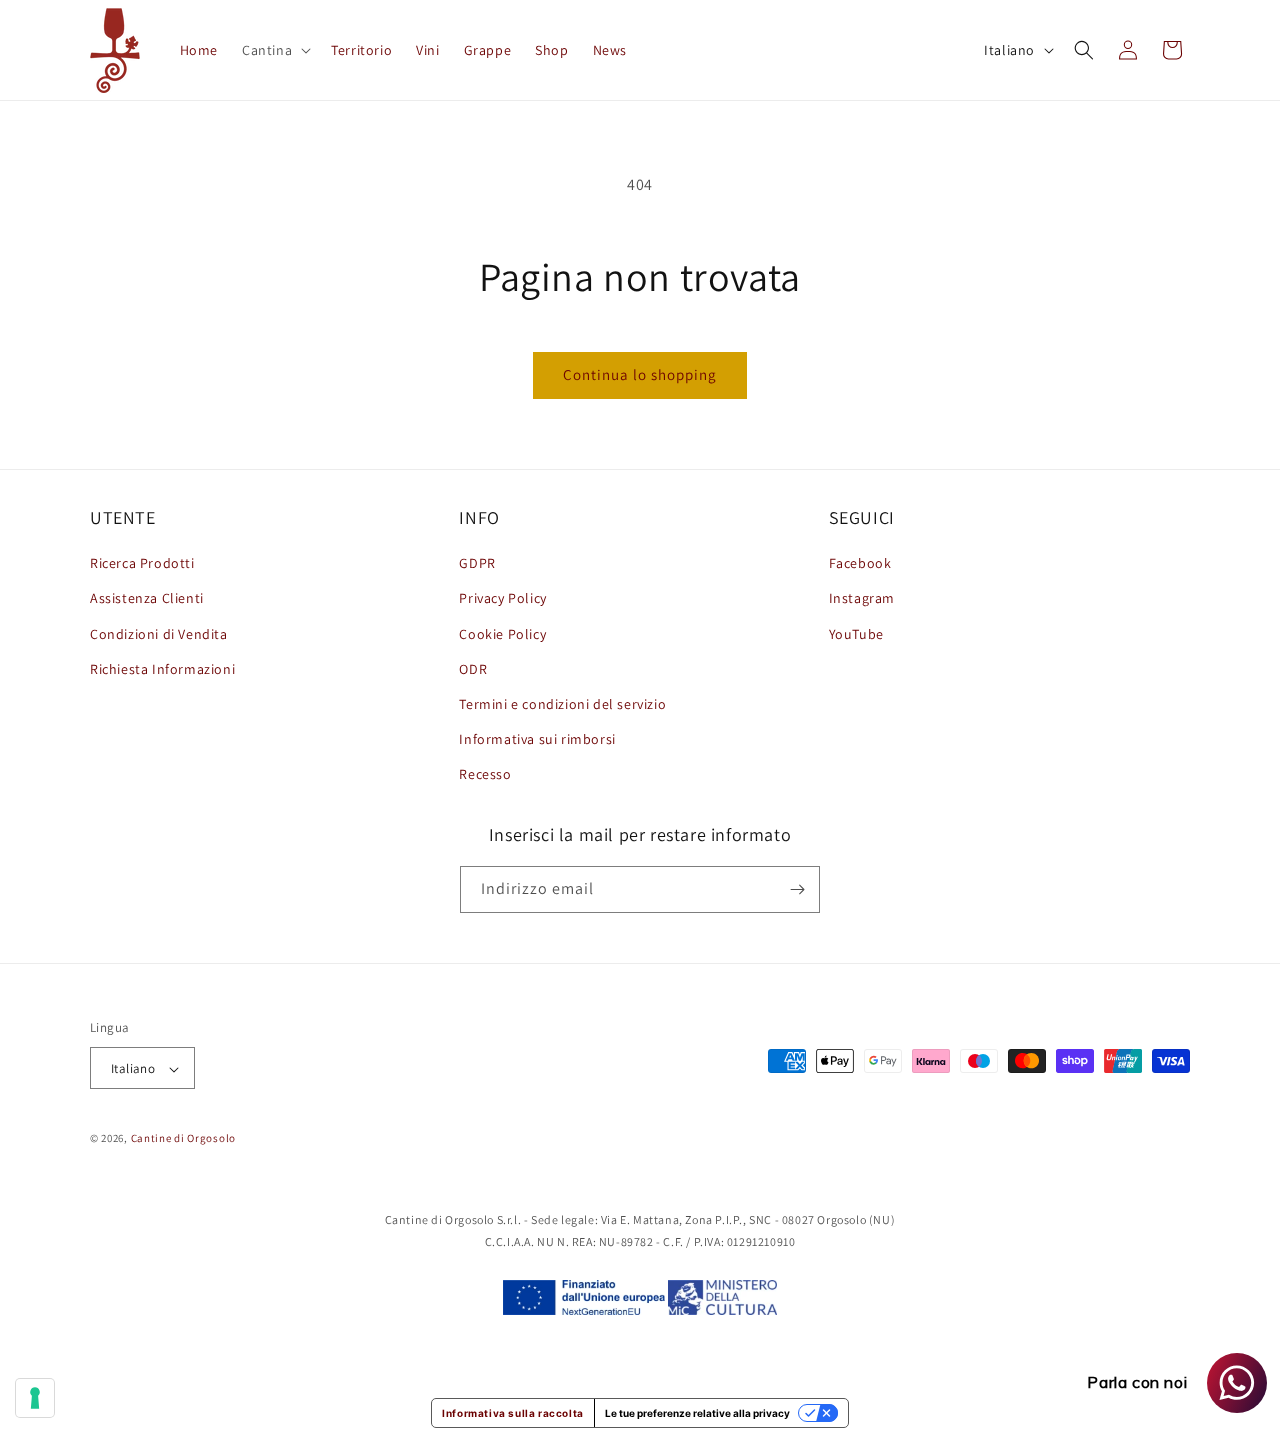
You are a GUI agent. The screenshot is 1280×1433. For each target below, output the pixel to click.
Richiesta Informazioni (162, 669)
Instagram (862, 599)
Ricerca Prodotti (142, 563)
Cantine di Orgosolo (183, 1139)
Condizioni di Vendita (159, 634)
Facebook (860, 563)
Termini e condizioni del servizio (562, 704)
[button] (274, 50)
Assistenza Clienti (147, 599)
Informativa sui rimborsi (537, 739)
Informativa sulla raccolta (513, 1413)
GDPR (477, 563)
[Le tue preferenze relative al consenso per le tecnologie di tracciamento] (35, 1398)
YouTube (856, 634)
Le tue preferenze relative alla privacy (697, 1413)
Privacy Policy (502, 599)
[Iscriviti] (797, 889)
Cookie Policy (502, 634)
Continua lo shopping (640, 374)
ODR (473, 669)
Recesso (485, 775)
